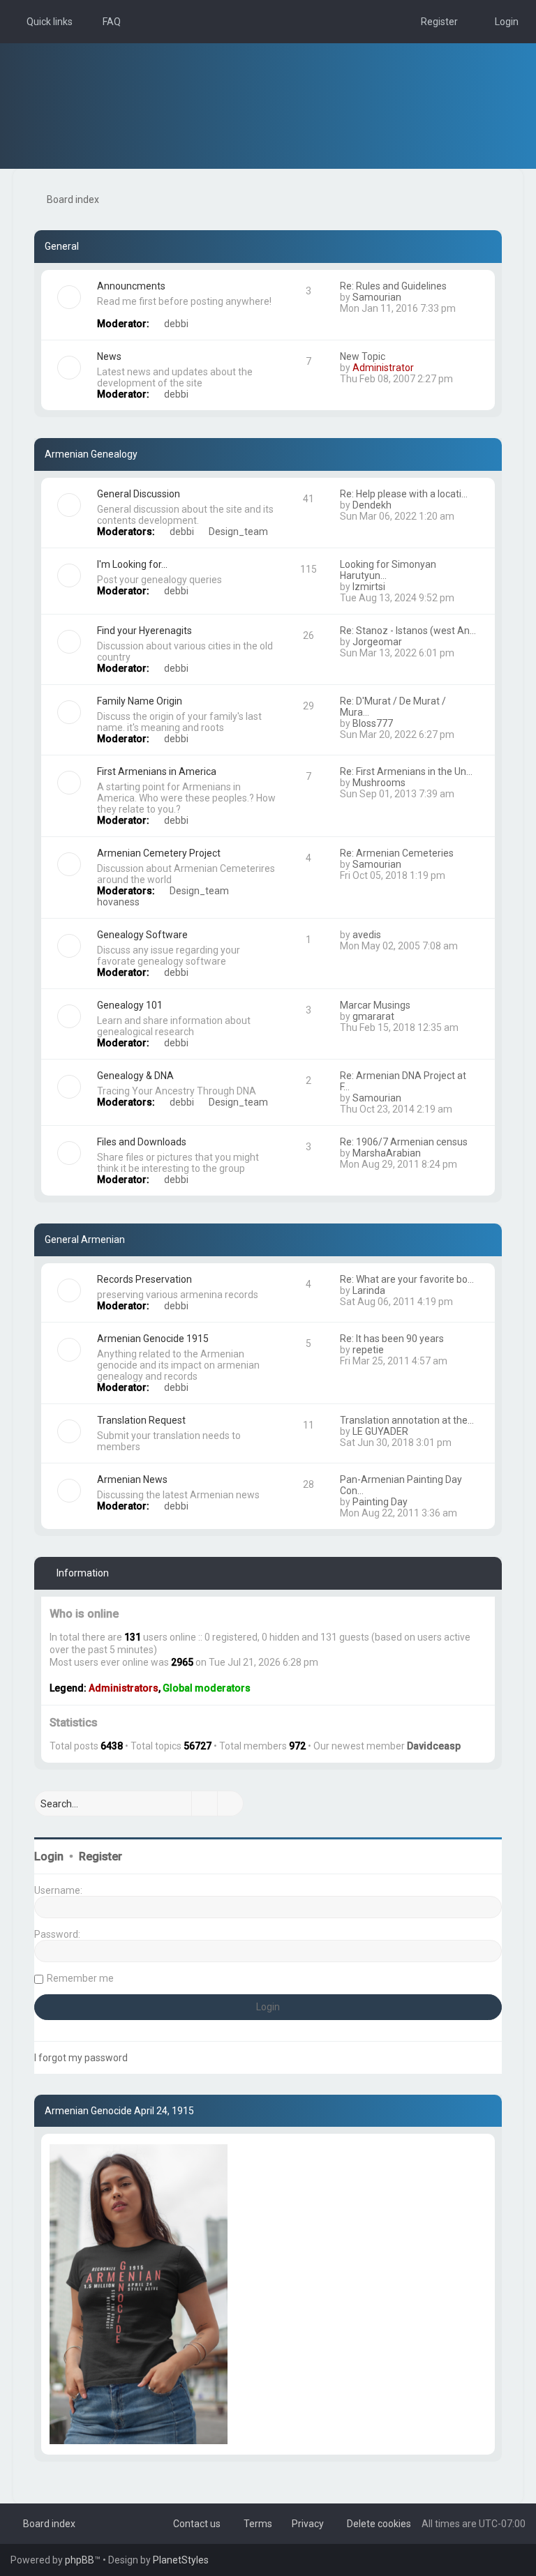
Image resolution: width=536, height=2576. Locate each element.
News (109, 356)
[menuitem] (105, 22)
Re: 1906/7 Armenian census (404, 1142)
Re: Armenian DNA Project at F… (403, 1081)
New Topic (363, 356)
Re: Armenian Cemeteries (397, 853)
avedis (367, 935)
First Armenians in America (157, 771)
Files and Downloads (142, 1142)
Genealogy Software (142, 935)
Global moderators (207, 1688)
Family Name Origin (140, 701)
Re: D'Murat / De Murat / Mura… (393, 707)
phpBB (80, 2560)
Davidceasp (434, 1746)
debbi (176, 324)
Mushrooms (379, 783)
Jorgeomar (377, 642)
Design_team (238, 532)
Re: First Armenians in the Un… (406, 771)
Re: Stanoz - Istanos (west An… (408, 631)
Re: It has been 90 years (392, 1339)
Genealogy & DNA (135, 1076)
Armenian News (132, 1479)
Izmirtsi (369, 587)
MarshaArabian (387, 1153)
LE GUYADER (380, 1431)
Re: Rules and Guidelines (393, 286)
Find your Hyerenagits (144, 631)
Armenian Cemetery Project (159, 853)
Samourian (377, 297)
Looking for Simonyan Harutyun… (388, 570)
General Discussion (139, 494)
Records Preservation (144, 1279)
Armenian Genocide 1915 (153, 1339)
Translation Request (141, 1420)
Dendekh (372, 505)
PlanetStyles (181, 2560)
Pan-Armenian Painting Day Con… (401, 1485)
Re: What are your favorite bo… (407, 1279)
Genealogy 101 (130, 1005)
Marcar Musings (375, 1005)
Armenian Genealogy (91, 454)
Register (100, 1856)
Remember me (80, 1978)
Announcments (131, 286)
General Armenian (85, 1240)
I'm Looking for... (132, 564)
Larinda (369, 1290)
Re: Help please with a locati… (404, 494)
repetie (368, 1350)
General (62, 246)
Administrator (383, 368)
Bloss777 (373, 723)
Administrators (124, 1688)
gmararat (373, 1016)
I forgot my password (81, 2058)
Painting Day (380, 1502)
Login (49, 1856)
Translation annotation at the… (407, 1420)
